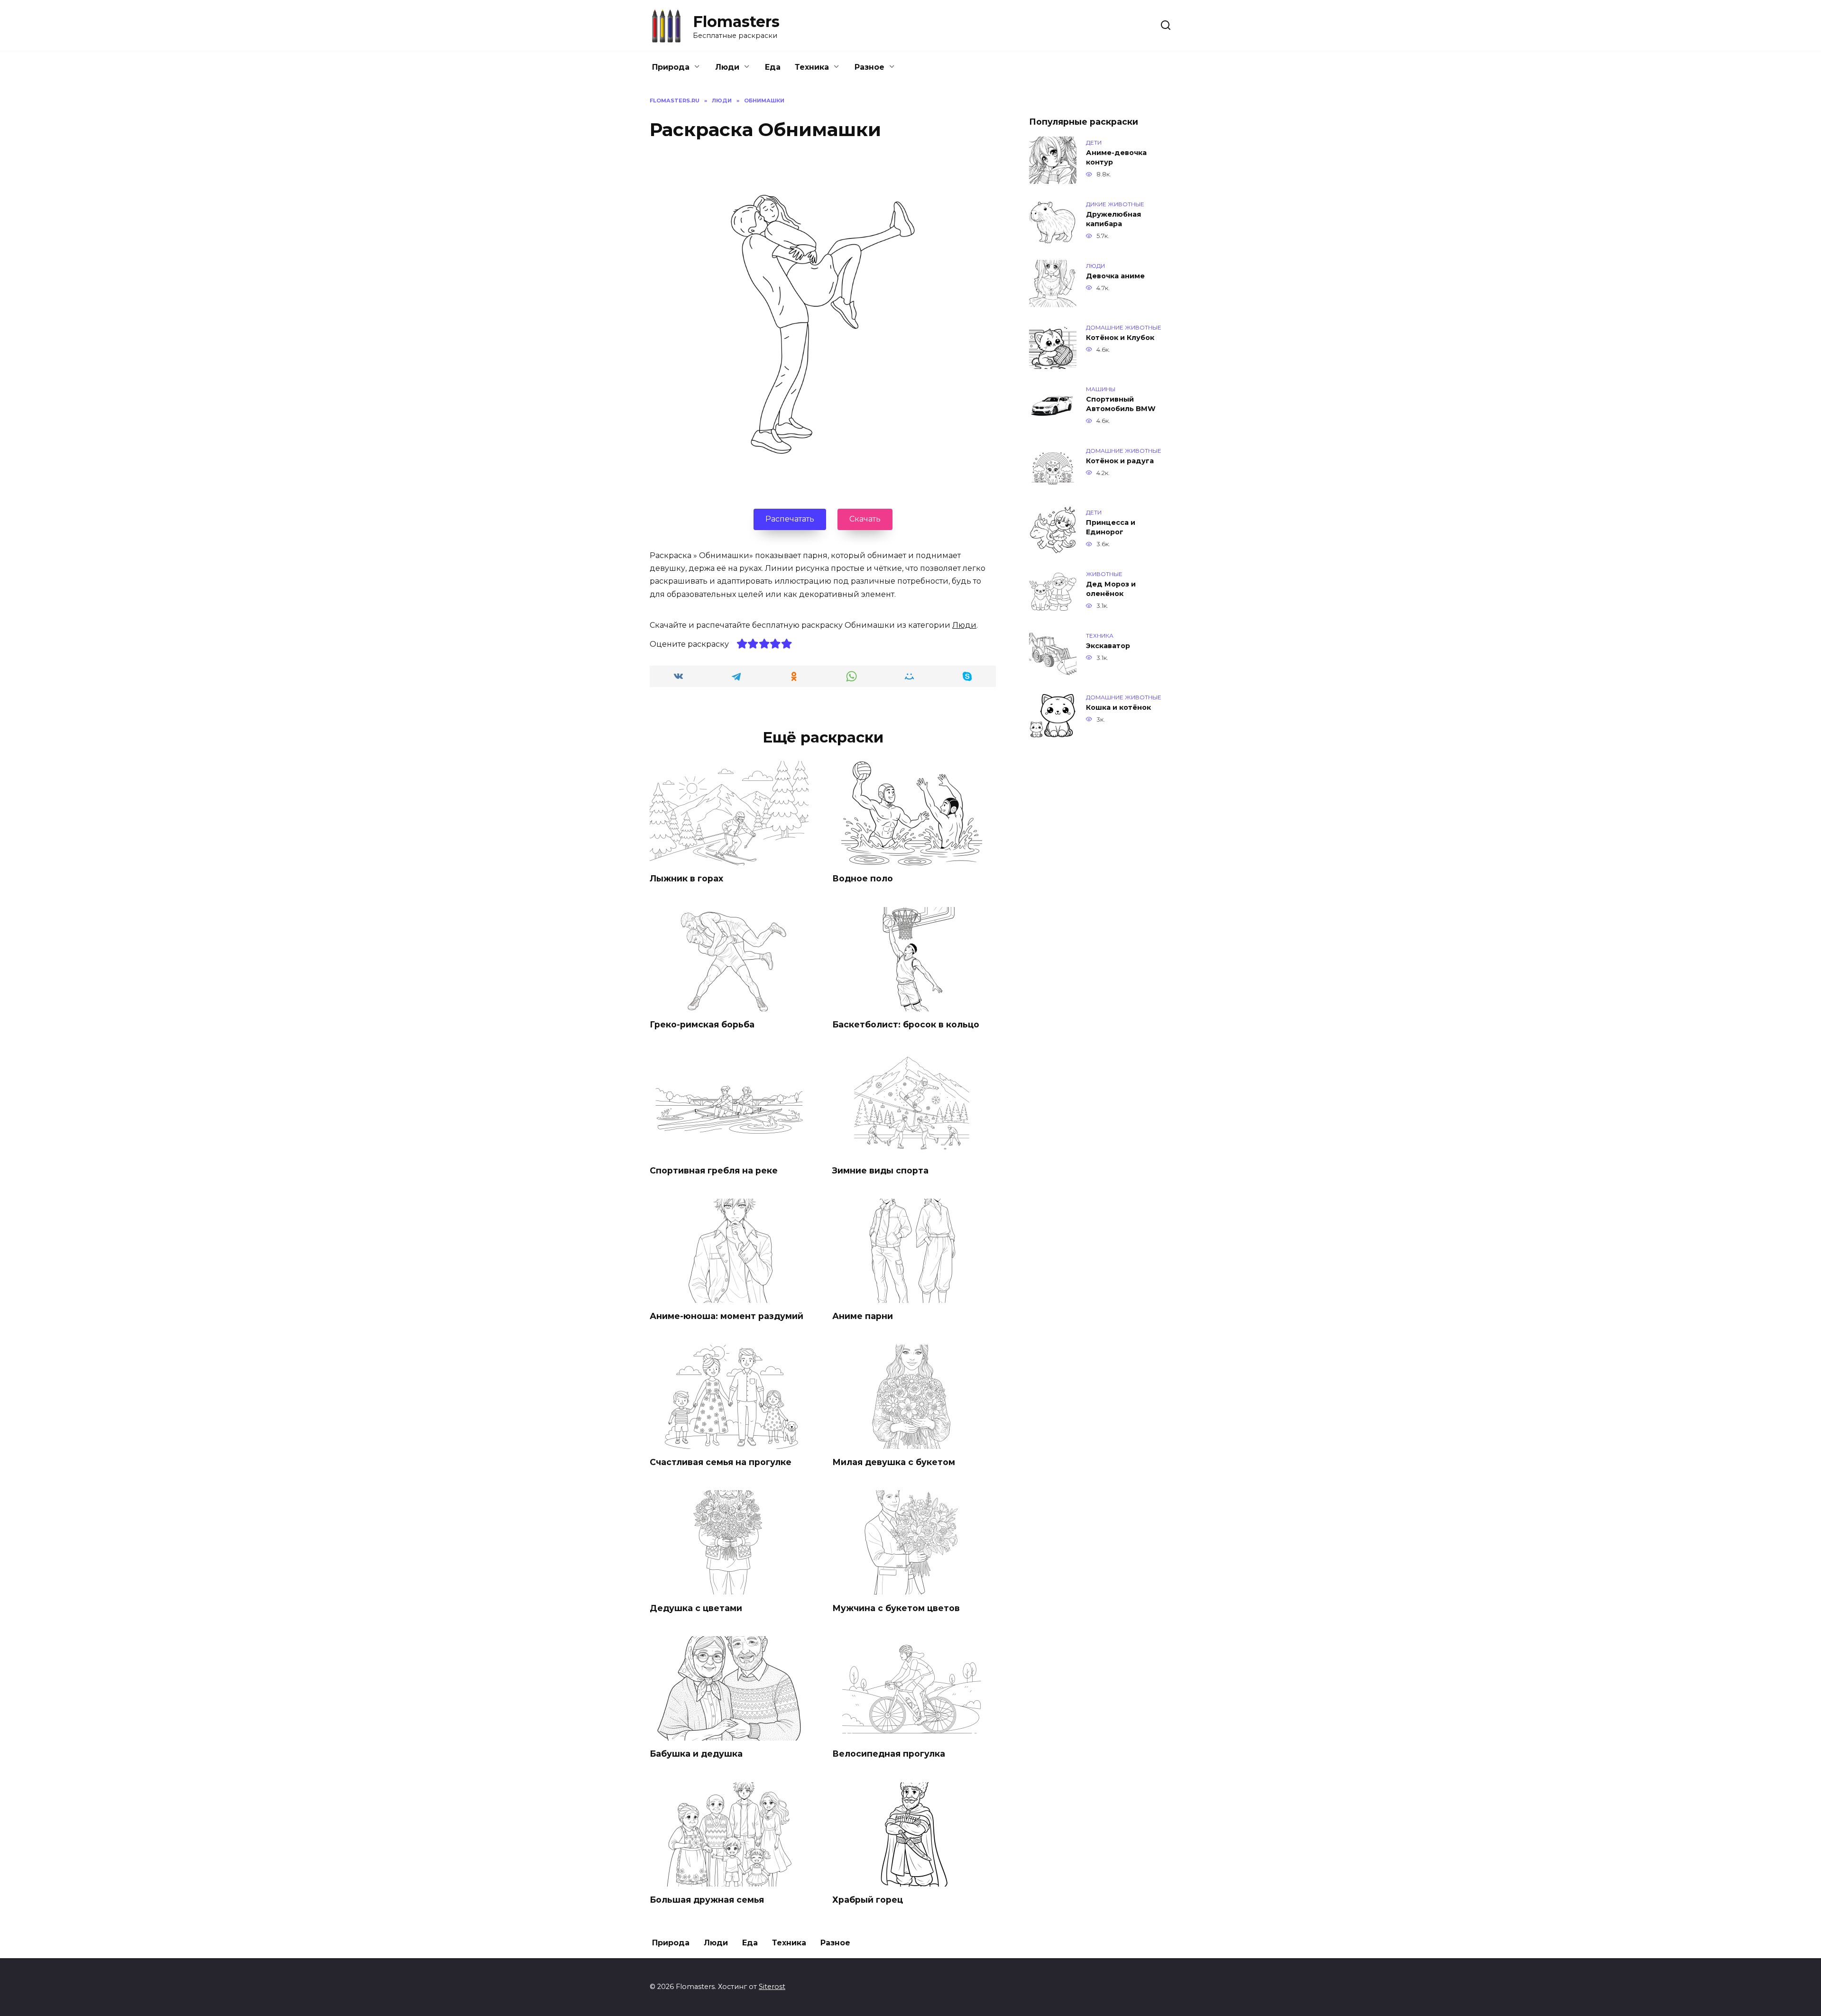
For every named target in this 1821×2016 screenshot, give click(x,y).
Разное (869, 67)
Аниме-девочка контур (1116, 157)
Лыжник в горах (686, 878)
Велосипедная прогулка (889, 1754)
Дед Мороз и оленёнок (1111, 589)
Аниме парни (863, 1316)
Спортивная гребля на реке (714, 1170)
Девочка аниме (1115, 276)
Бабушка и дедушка (696, 1754)
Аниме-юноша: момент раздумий (727, 1316)
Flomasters (736, 22)
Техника (812, 67)
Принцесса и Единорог (1111, 527)
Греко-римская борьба (702, 1024)
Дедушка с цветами (696, 1608)
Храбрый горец (868, 1900)
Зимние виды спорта (880, 1170)
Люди (727, 67)
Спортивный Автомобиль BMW (1121, 404)
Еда (773, 67)
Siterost (772, 1987)
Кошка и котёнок (1118, 707)
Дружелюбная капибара (1113, 219)
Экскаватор (1108, 646)
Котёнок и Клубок (1120, 338)
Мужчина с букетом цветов (896, 1608)
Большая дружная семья (707, 1900)
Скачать (865, 519)
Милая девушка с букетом (894, 1462)
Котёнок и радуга (1120, 461)
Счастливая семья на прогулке (721, 1462)
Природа (671, 67)
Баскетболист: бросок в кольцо (906, 1024)
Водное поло (863, 878)
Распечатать (790, 519)
